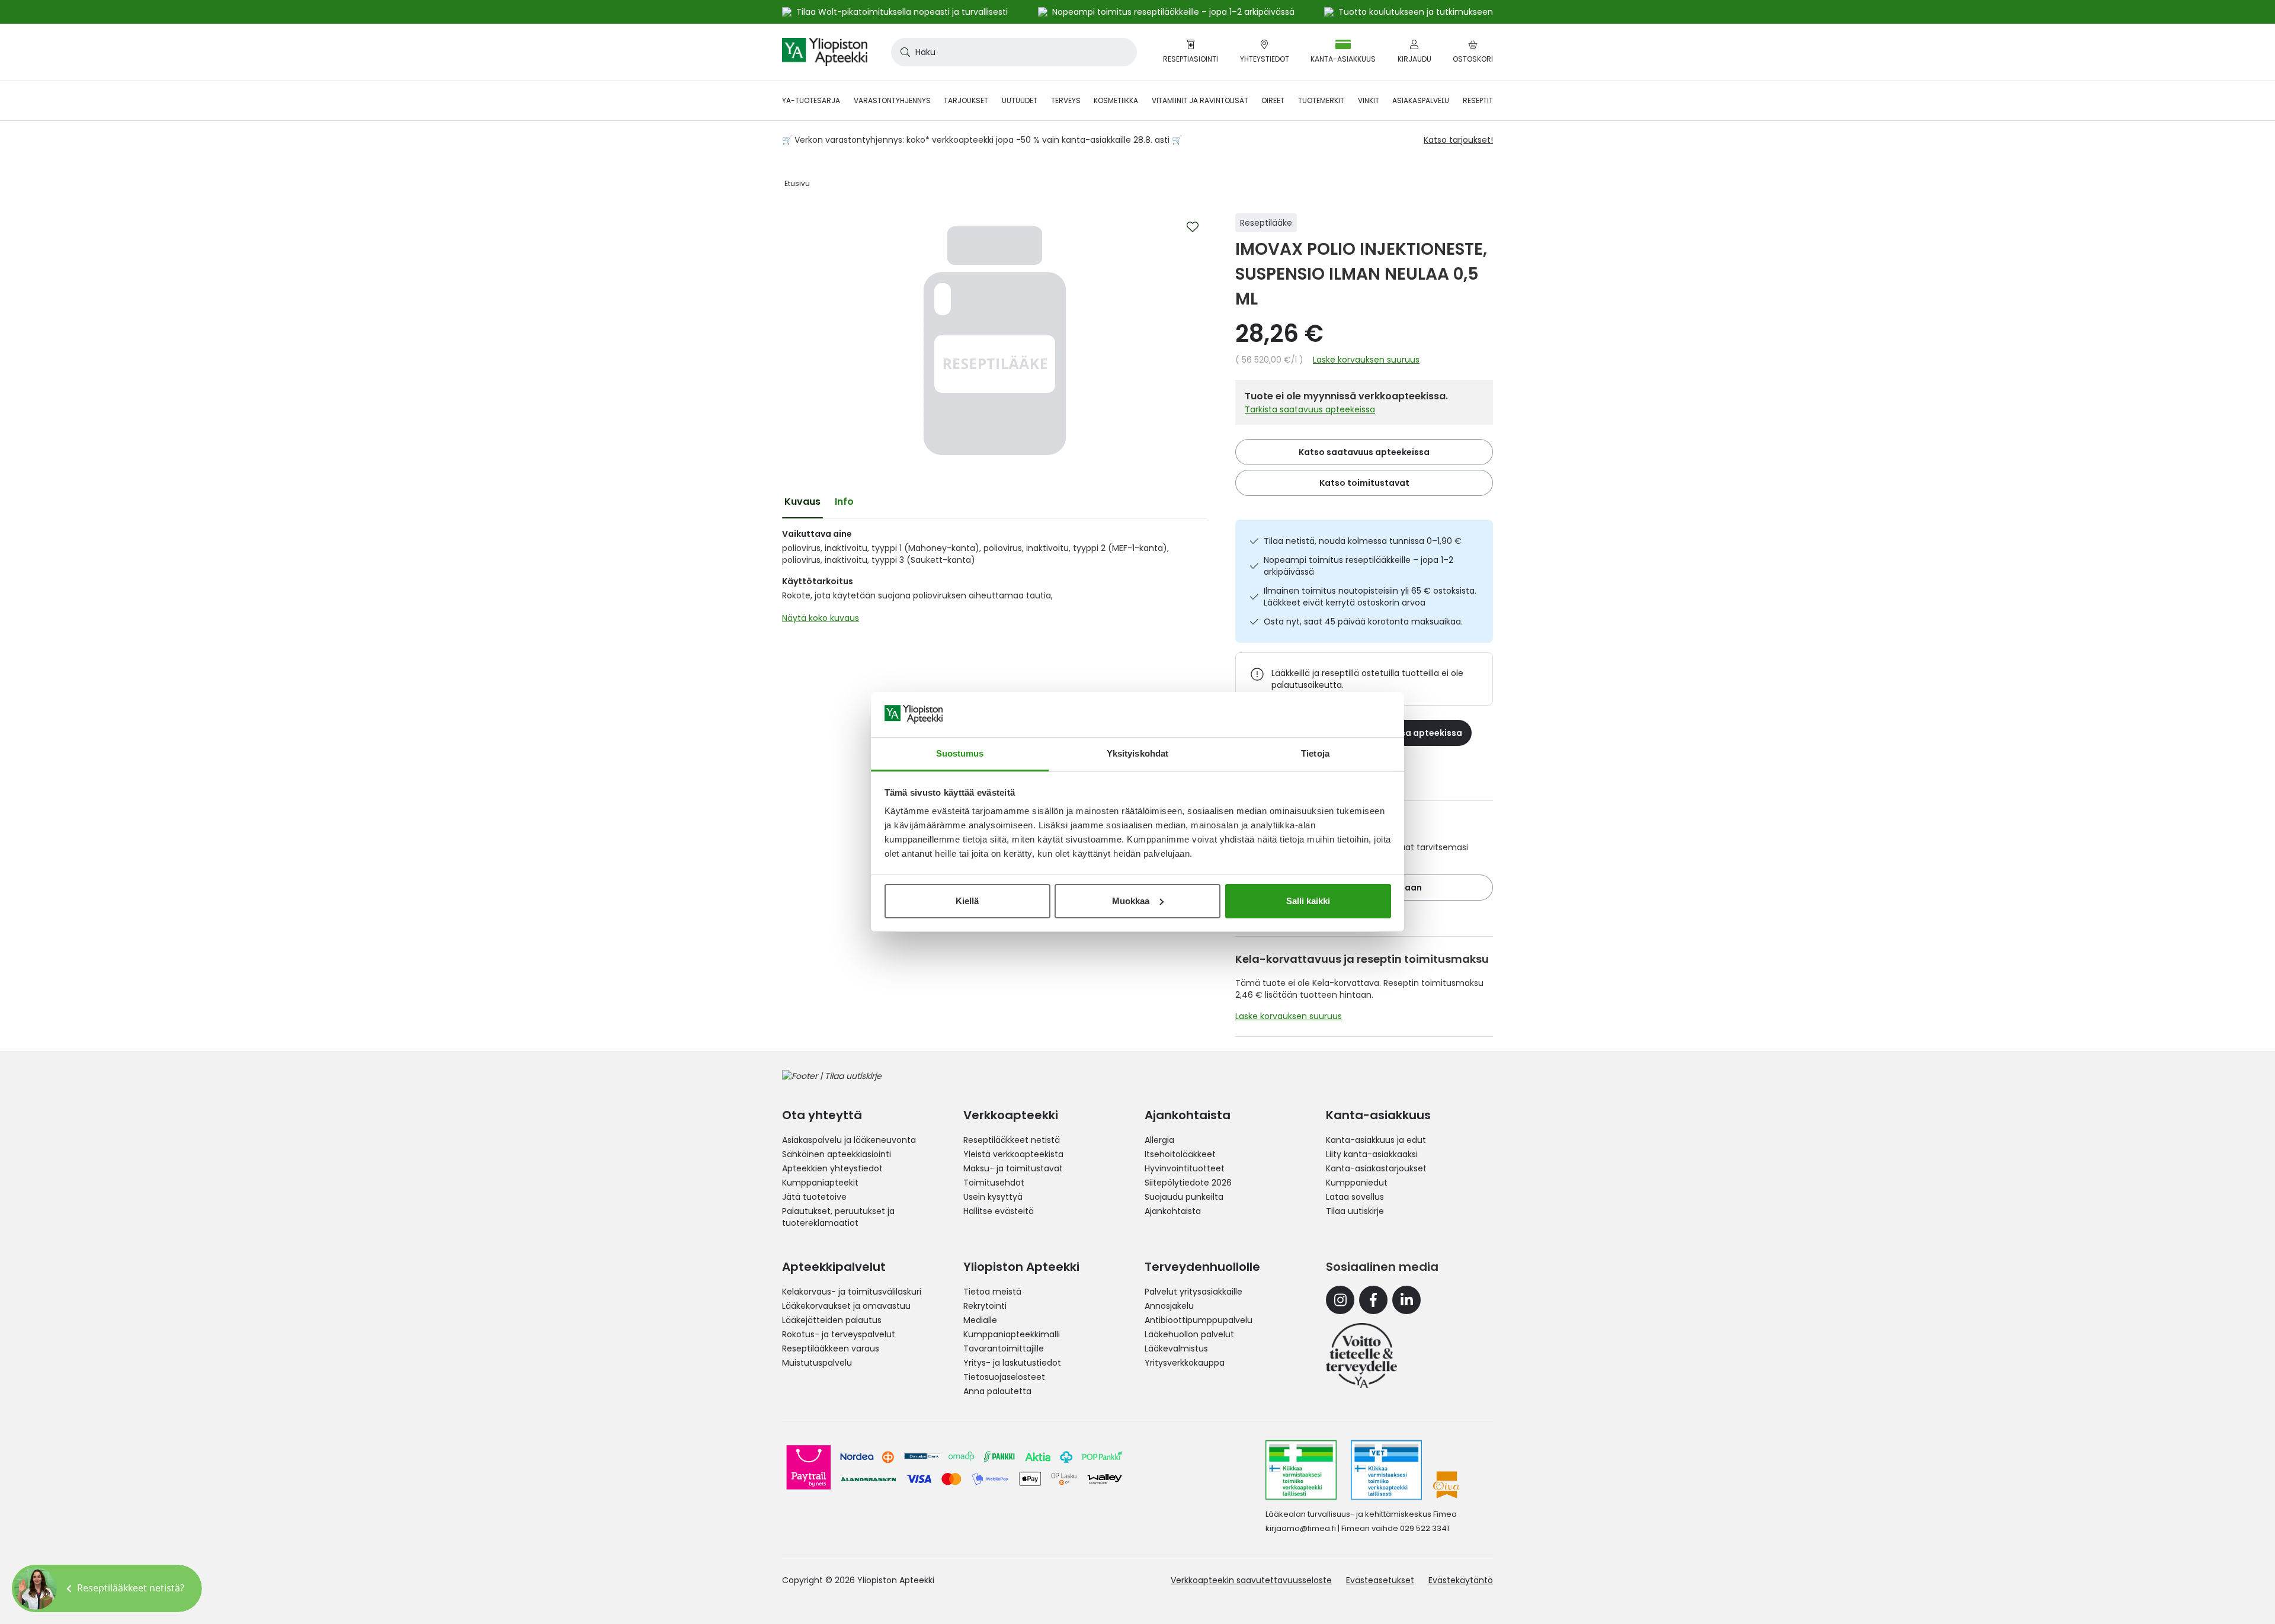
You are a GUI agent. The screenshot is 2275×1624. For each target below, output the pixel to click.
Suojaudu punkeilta (1184, 1197)
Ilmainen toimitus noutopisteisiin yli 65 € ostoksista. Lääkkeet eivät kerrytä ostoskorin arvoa (1370, 597)
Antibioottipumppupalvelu (1199, 1320)
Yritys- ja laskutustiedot (1012, 1363)
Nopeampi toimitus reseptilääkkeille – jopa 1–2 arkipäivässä (1358, 566)
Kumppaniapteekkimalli (1012, 1334)
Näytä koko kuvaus (821, 618)
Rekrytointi (985, 1306)
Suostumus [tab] (960, 753)
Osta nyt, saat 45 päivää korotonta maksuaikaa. (1363, 622)
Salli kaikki (1308, 901)
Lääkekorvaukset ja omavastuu (846, 1306)
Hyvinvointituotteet (1185, 1168)
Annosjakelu (1169, 1306)
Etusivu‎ (797, 183)
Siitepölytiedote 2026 (1188, 1183)
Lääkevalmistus (1176, 1348)
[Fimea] (1301, 1470)
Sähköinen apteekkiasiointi (837, 1154)
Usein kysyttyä (993, 1197)
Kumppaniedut (1357, 1183)
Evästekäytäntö (1461, 1580)
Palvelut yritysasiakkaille (1193, 1292)
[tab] (802, 502)
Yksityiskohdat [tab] (1137, 753)
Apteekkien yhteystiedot (832, 1168)
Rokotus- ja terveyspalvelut (839, 1334)
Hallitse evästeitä (999, 1211)
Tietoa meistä (992, 1292)
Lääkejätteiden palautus (832, 1320)
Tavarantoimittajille (1004, 1348)
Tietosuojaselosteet (1004, 1377)
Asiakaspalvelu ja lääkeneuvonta (849, 1140)
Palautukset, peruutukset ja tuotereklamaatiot (838, 1217)
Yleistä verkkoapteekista (1013, 1154)
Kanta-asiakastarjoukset (1376, 1168)
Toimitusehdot (994, 1183)
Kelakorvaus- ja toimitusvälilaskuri (852, 1292)
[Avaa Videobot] (36, 1588)
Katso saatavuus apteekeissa (1364, 452)
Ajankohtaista (1173, 1211)
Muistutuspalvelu (817, 1363)
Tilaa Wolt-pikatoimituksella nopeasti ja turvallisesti (902, 12)
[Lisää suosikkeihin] (1193, 227)
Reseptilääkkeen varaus (831, 1348)
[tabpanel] (994, 579)
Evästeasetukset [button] (1380, 1580)
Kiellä (967, 901)
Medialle (980, 1320)
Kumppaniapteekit (820, 1183)
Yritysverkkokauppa (1185, 1363)
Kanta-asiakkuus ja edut (1376, 1140)
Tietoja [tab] (1315, 753)
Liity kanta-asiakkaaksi (1372, 1154)
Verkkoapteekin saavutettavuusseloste (1251, 1580)
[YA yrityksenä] (1361, 1356)
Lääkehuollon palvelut (1189, 1334)
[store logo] (825, 52)
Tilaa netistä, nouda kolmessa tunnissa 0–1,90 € (1363, 541)
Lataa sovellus (1355, 1197)
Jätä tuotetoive (814, 1197)
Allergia (1159, 1140)
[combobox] (1014, 52)
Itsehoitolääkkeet (1180, 1154)
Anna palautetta (997, 1391)
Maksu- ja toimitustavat (1013, 1168)
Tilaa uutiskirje (1355, 1211)
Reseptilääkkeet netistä (1012, 1140)
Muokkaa (1131, 901)
